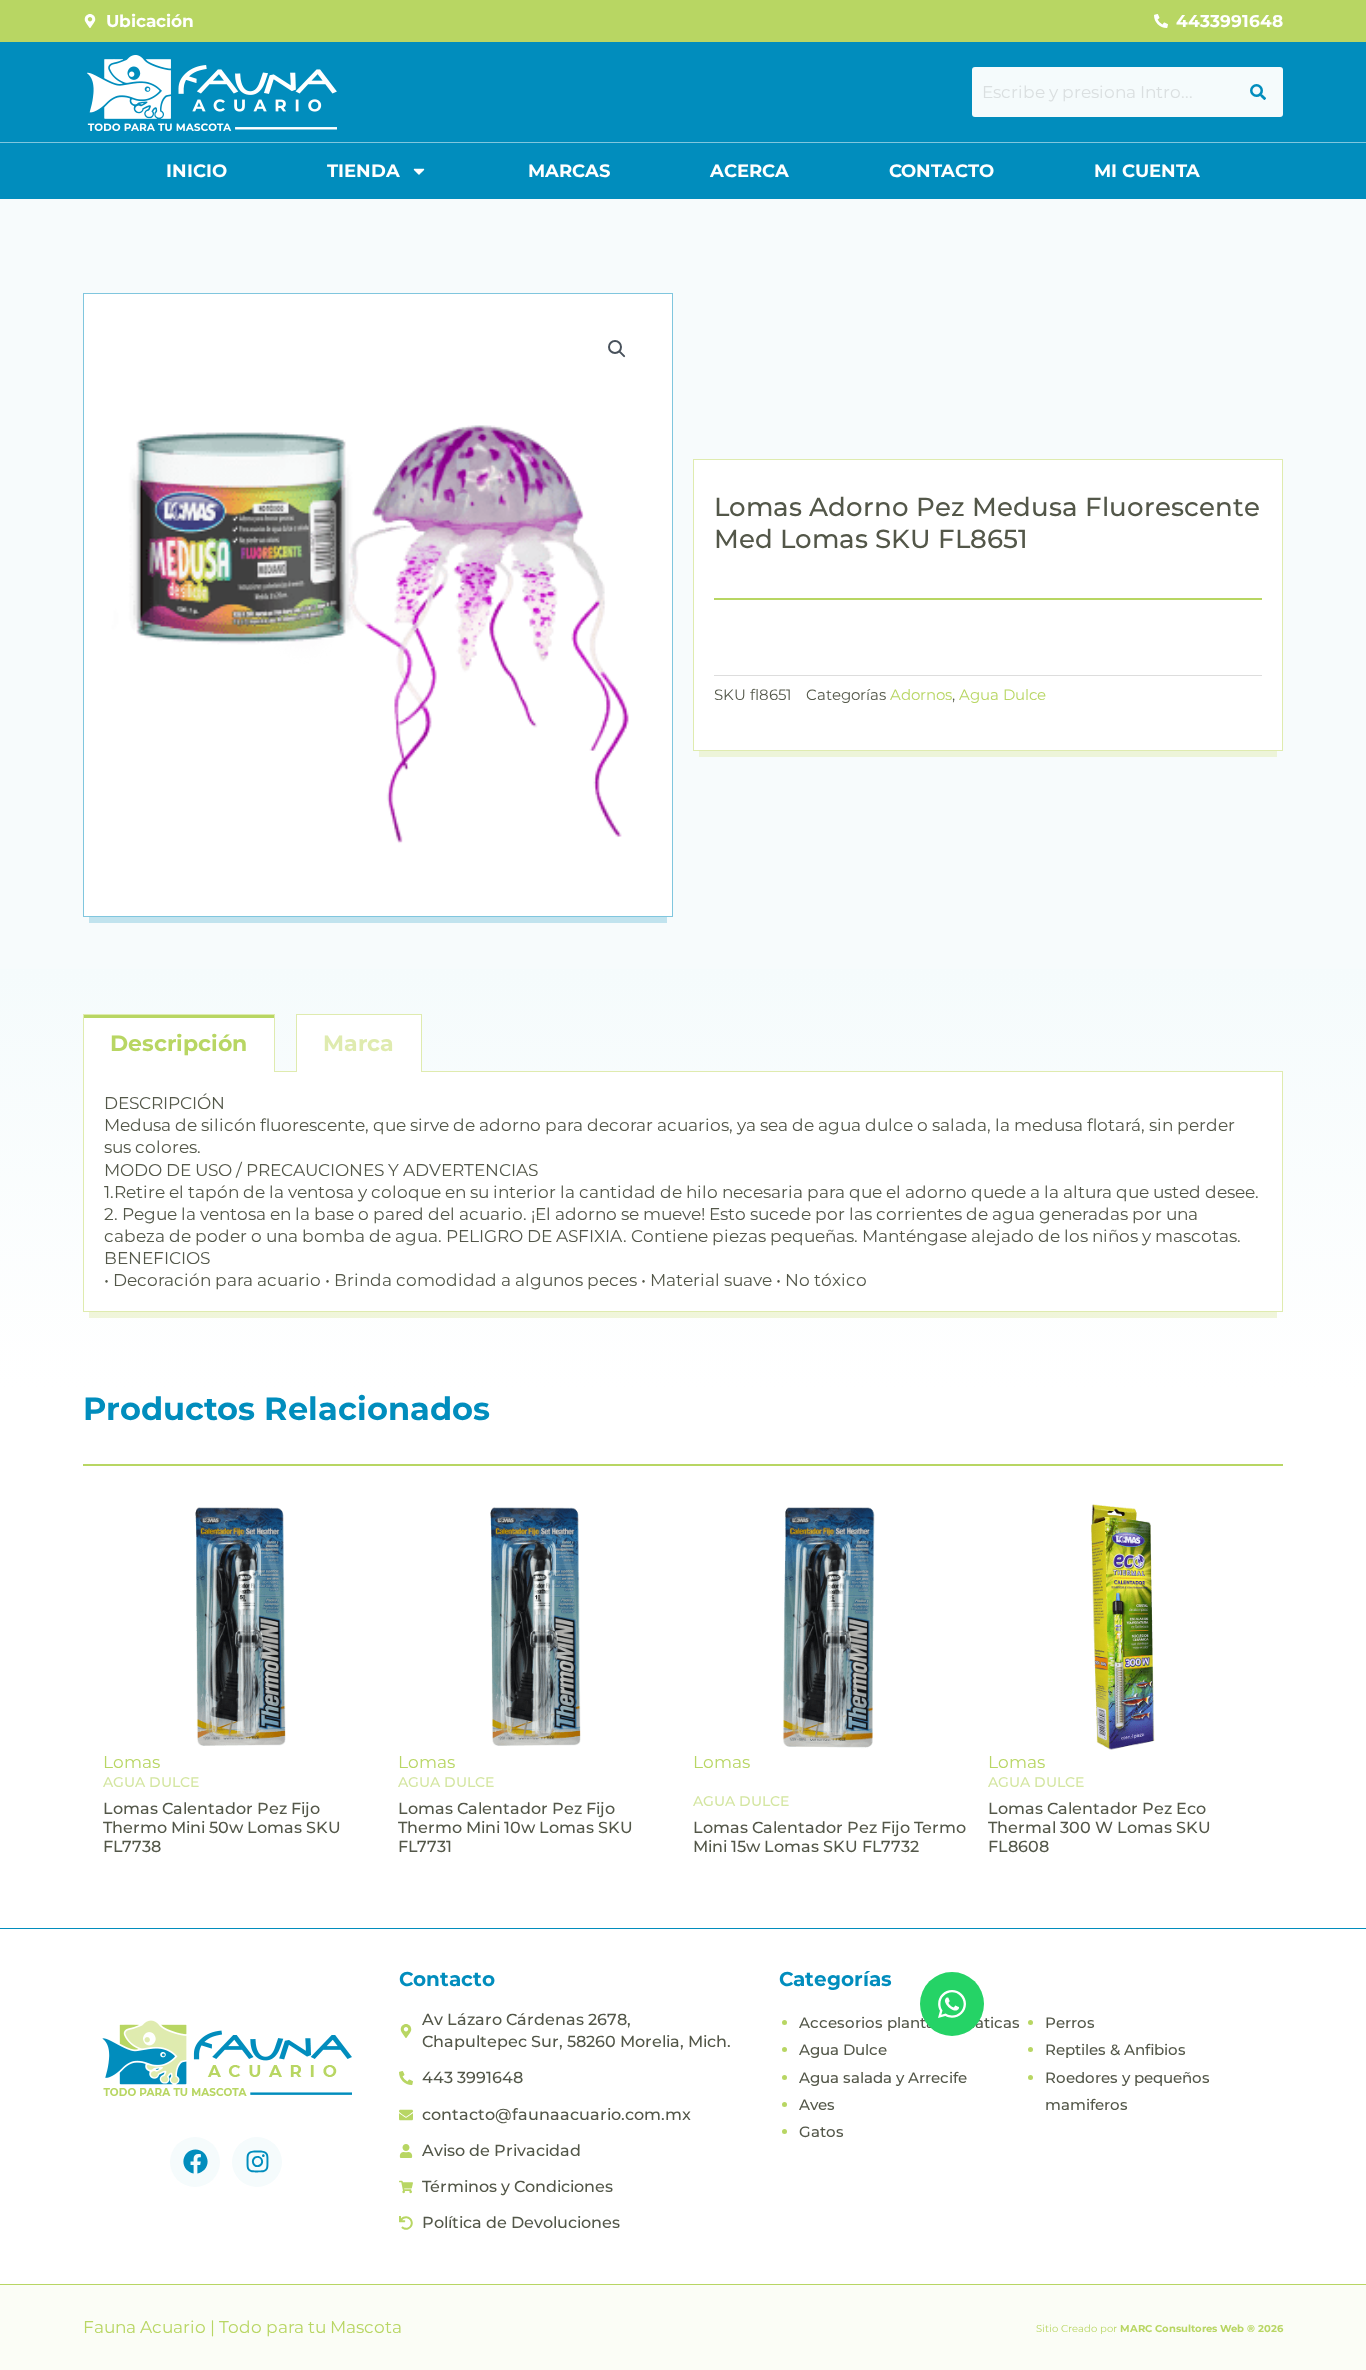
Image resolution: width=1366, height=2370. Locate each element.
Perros (1070, 2022)
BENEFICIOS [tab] (157, 1258)
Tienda (363, 171)
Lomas (131, 1762)
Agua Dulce (1002, 694)
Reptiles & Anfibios (1115, 2049)
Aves (817, 2104)
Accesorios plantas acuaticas (909, 2022)
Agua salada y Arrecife (883, 2077)
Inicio (196, 171)
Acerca (749, 171)
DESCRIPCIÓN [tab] (164, 1103)
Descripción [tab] (178, 1043)
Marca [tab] (358, 1043)
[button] (617, 349)
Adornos (921, 694)
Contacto (941, 171)
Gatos (821, 2131)
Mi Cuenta (1147, 171)
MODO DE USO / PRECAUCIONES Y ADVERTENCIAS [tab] (321, 1170)
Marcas (569, 171)
